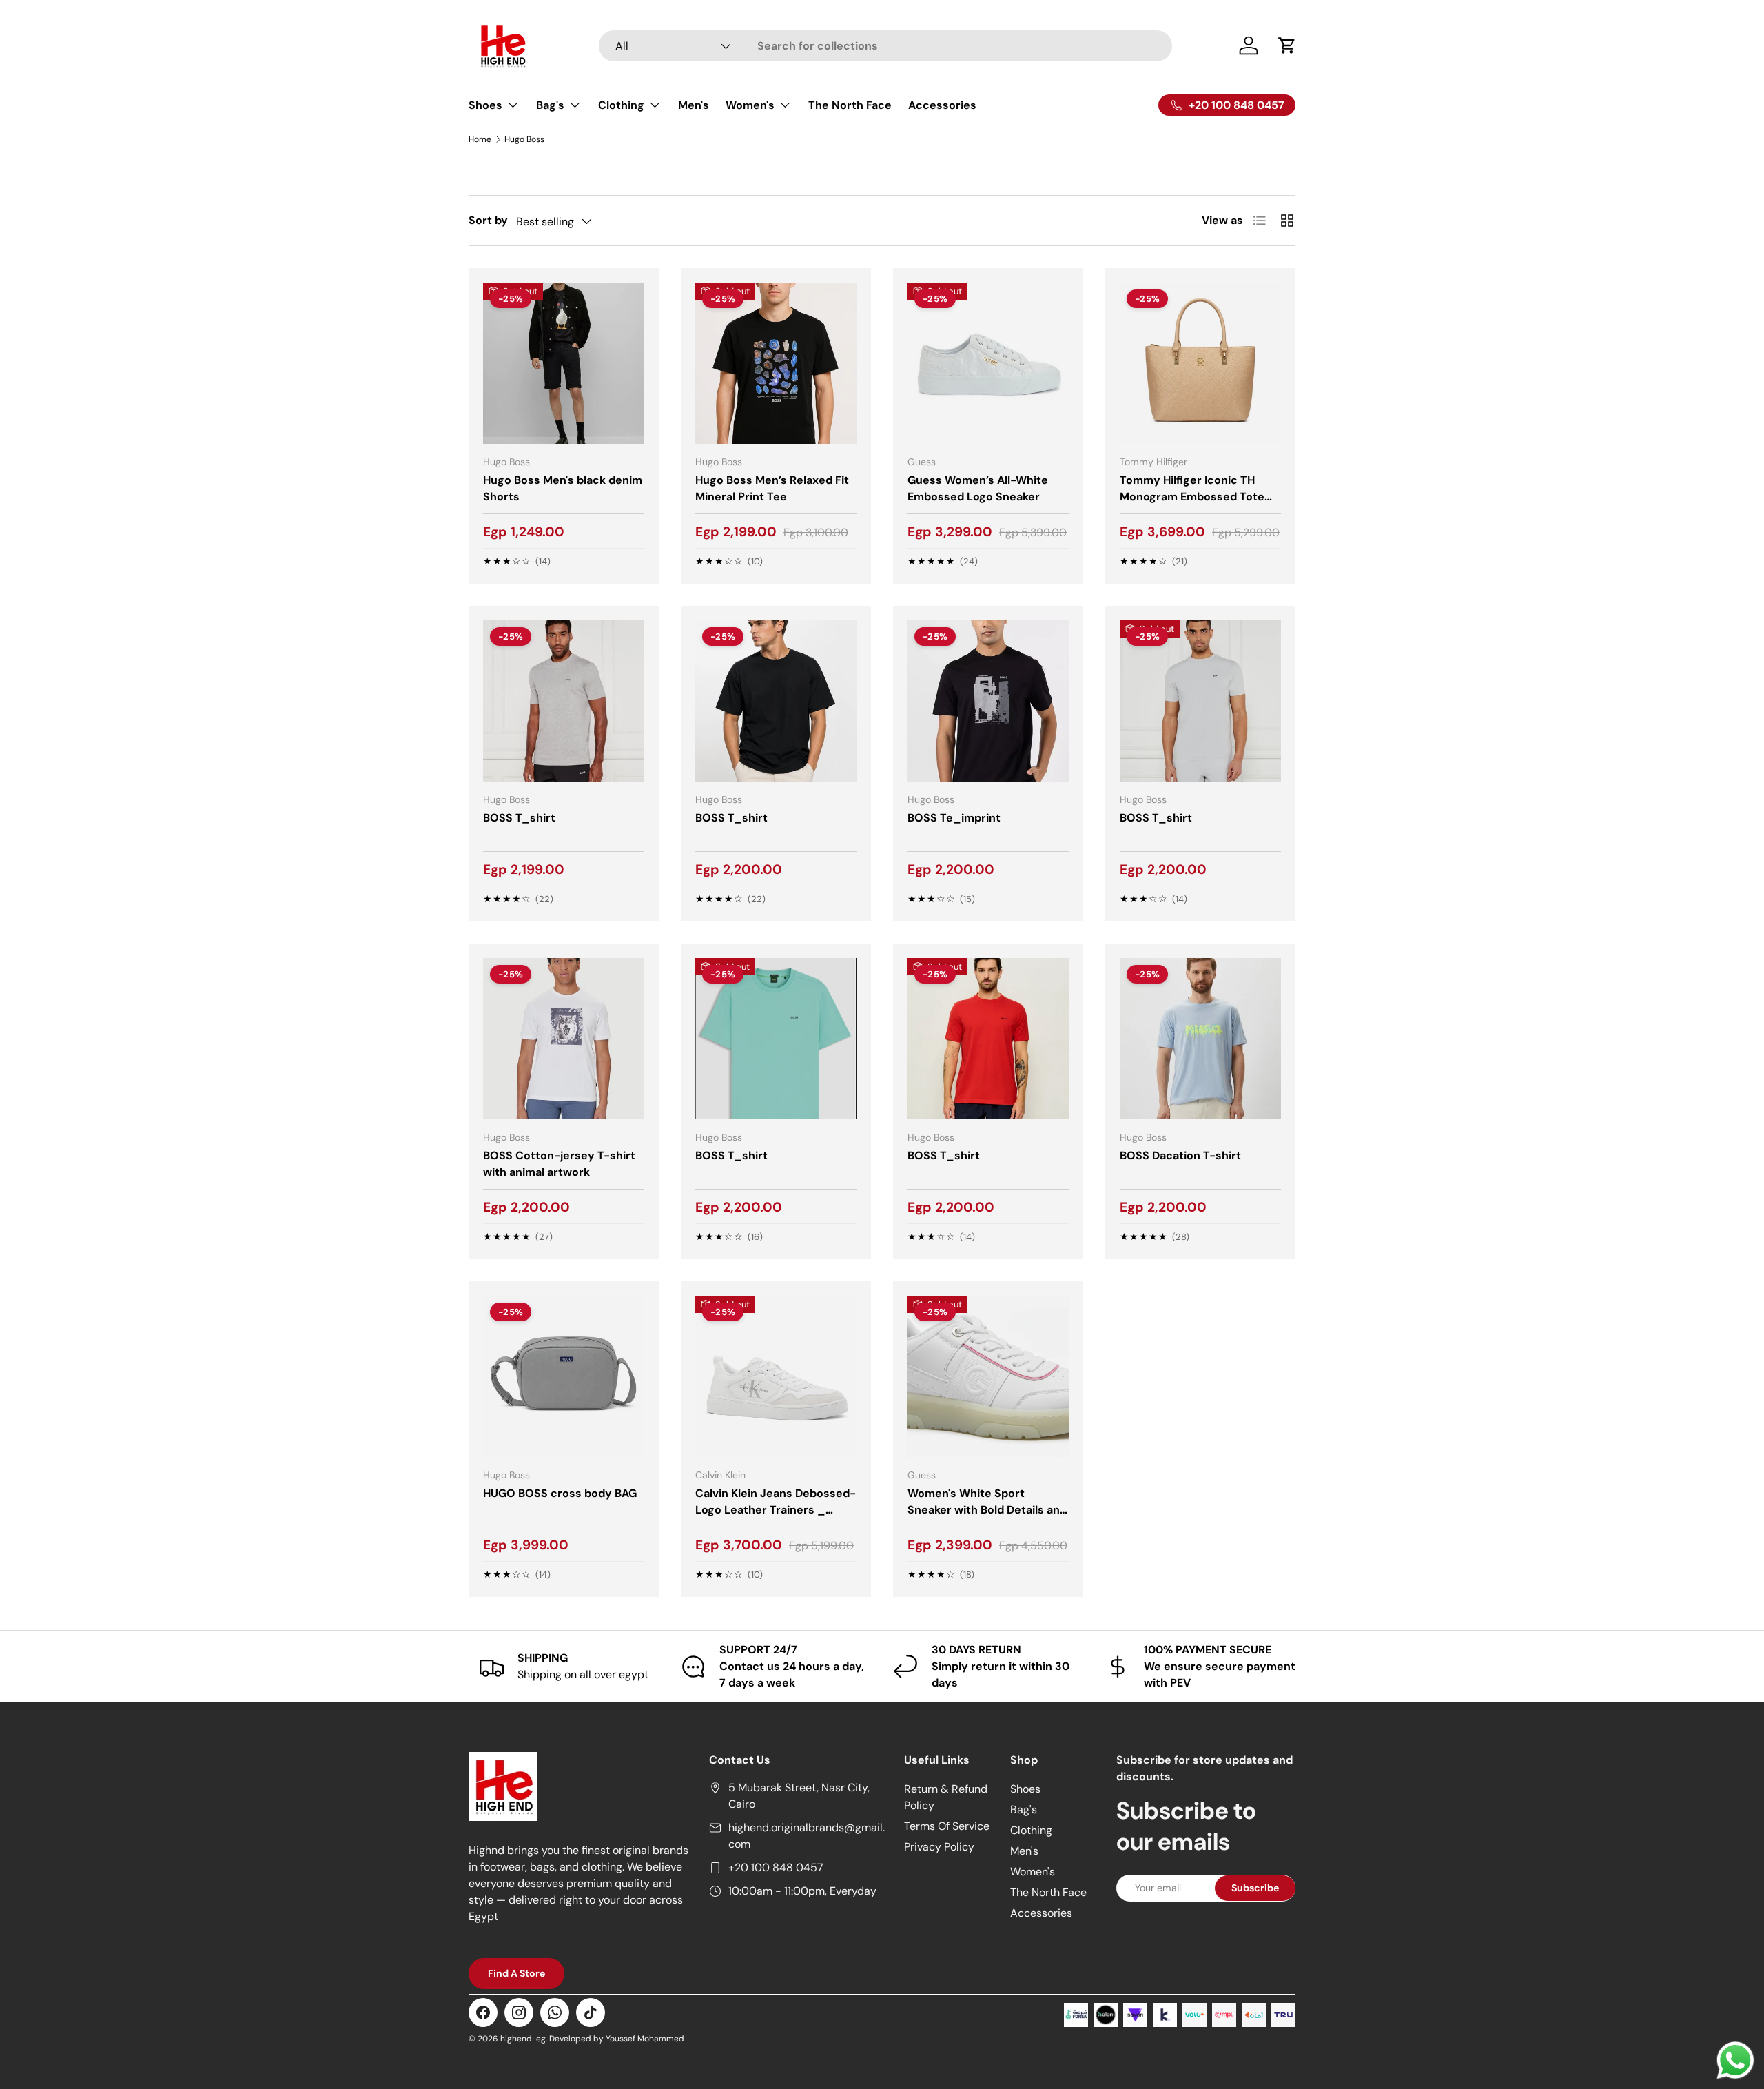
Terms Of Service (947, 1826)
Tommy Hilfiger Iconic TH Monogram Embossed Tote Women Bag (1192, 497)
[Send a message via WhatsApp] (1735, 2060)
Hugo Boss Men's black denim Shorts (563, 488)
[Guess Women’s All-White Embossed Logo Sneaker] (988, 363)
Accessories (942, 105)
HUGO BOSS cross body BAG (560, 1493)
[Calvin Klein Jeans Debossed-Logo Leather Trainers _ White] (776, 1376)
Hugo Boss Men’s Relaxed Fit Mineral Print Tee (772, 488)
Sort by (488, 220)
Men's (694, 105)
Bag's (550, 105)
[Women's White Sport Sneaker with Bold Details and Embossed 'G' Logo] (988, 1376)
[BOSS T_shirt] (564, 701)
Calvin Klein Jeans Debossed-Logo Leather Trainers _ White (776, 1510)
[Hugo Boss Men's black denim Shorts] (564, 363)
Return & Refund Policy (946, 1797)
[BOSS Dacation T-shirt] (1200, 1039)
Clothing (621, 105)
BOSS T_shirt (519, 818)
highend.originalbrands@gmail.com (807, 1836)
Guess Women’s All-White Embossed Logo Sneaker (978, 488)
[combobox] (886, 46)
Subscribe (1255, 1888)
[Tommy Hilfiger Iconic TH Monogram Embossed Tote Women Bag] (1200, 363)
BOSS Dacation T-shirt (1180, 1155)
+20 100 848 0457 (776, 1867)
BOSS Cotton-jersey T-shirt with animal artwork (559, 1164)
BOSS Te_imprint (954, 818)
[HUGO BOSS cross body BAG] (564, 1376)
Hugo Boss (524, 139)
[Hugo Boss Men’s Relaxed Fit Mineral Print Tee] (776, 363)
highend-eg (523, 2039)
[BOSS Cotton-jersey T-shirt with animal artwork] (564, 1039)
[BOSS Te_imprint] (988, 701)
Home (480, 139)
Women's (750, 105)
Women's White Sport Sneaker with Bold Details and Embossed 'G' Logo (987, 1510)
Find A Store (516, 1973)
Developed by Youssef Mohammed (617, 2039)
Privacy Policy (939, 1847)
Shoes (485, 105)
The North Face (850, 105)
